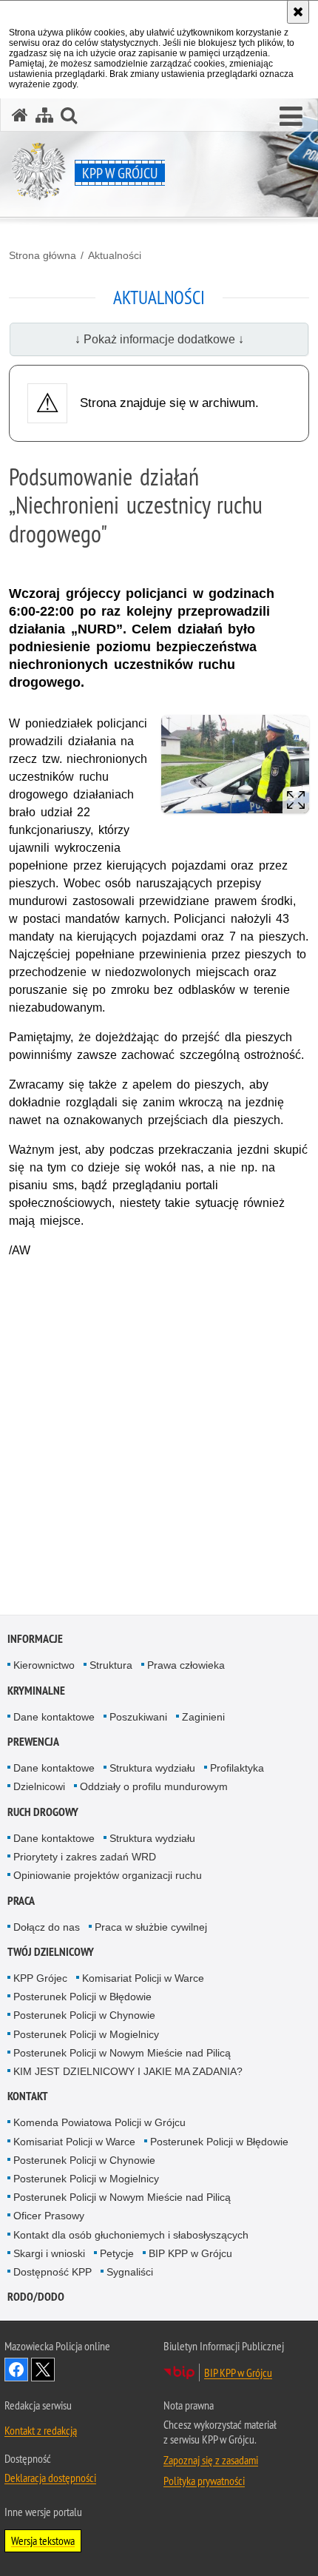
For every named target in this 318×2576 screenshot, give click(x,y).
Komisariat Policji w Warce (143, 1978)
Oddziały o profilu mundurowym (154, 1786)
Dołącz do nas (47, 1927)
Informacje (35, 1639)
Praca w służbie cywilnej (151, 1927)
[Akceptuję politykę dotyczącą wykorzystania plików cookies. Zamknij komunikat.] (298, 12)
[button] (291, 117)
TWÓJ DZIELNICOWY (51, 1952)
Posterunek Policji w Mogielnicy (86, 2034)
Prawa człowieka (186, 1665)
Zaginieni (203, 1717)
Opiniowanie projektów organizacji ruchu (108, 1875)
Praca (21, 1901)
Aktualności (115, 255)
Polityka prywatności (204, 2481)
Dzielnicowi (39, 1786)
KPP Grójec (40, 1978)
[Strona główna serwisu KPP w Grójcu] (20, 115)
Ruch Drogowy (43, 1812)
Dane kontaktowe (54, 1717)
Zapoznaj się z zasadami (211, 2460)
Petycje (117, 2253)
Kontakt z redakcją (41, 2430)
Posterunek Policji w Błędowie (82, 1997)
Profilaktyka (237, 1768)
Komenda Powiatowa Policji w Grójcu (99, 2122)
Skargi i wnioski (49, 2253)
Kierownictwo (44, 1665)
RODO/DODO (36, 2297)
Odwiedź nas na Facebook (16, 2370)
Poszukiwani (138, 1717)
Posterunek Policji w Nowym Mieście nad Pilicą (122, 2053)
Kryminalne (36, 1691)
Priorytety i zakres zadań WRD (85, 1857)
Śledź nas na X (43, 2370)
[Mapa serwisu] (44, 115)
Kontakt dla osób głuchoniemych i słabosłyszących (131, 2235)
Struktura (111, 1665)
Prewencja (33, 1742)
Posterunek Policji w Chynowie (84, 2015)
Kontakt (28, 2096)
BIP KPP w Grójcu (190, 2253)
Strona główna (43, 255)
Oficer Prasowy (49, 2216)
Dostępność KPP (53, 2272)
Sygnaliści (130, 2272)
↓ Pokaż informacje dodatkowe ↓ (159, 339)
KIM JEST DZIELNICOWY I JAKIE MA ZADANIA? (128, 2071)
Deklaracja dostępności (50, 2478)
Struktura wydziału (152, 1768)
